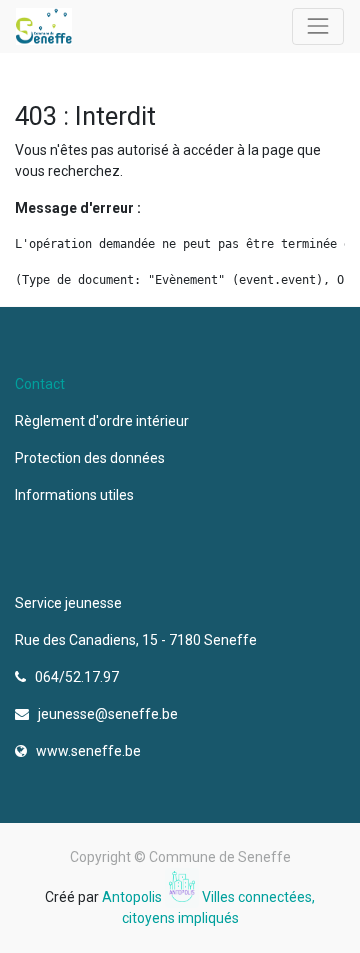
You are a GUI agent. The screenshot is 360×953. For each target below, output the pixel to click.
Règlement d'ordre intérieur (102, 421)
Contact (40, 384)
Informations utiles (76, 495)
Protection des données (93, 458)
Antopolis (133, 897)
